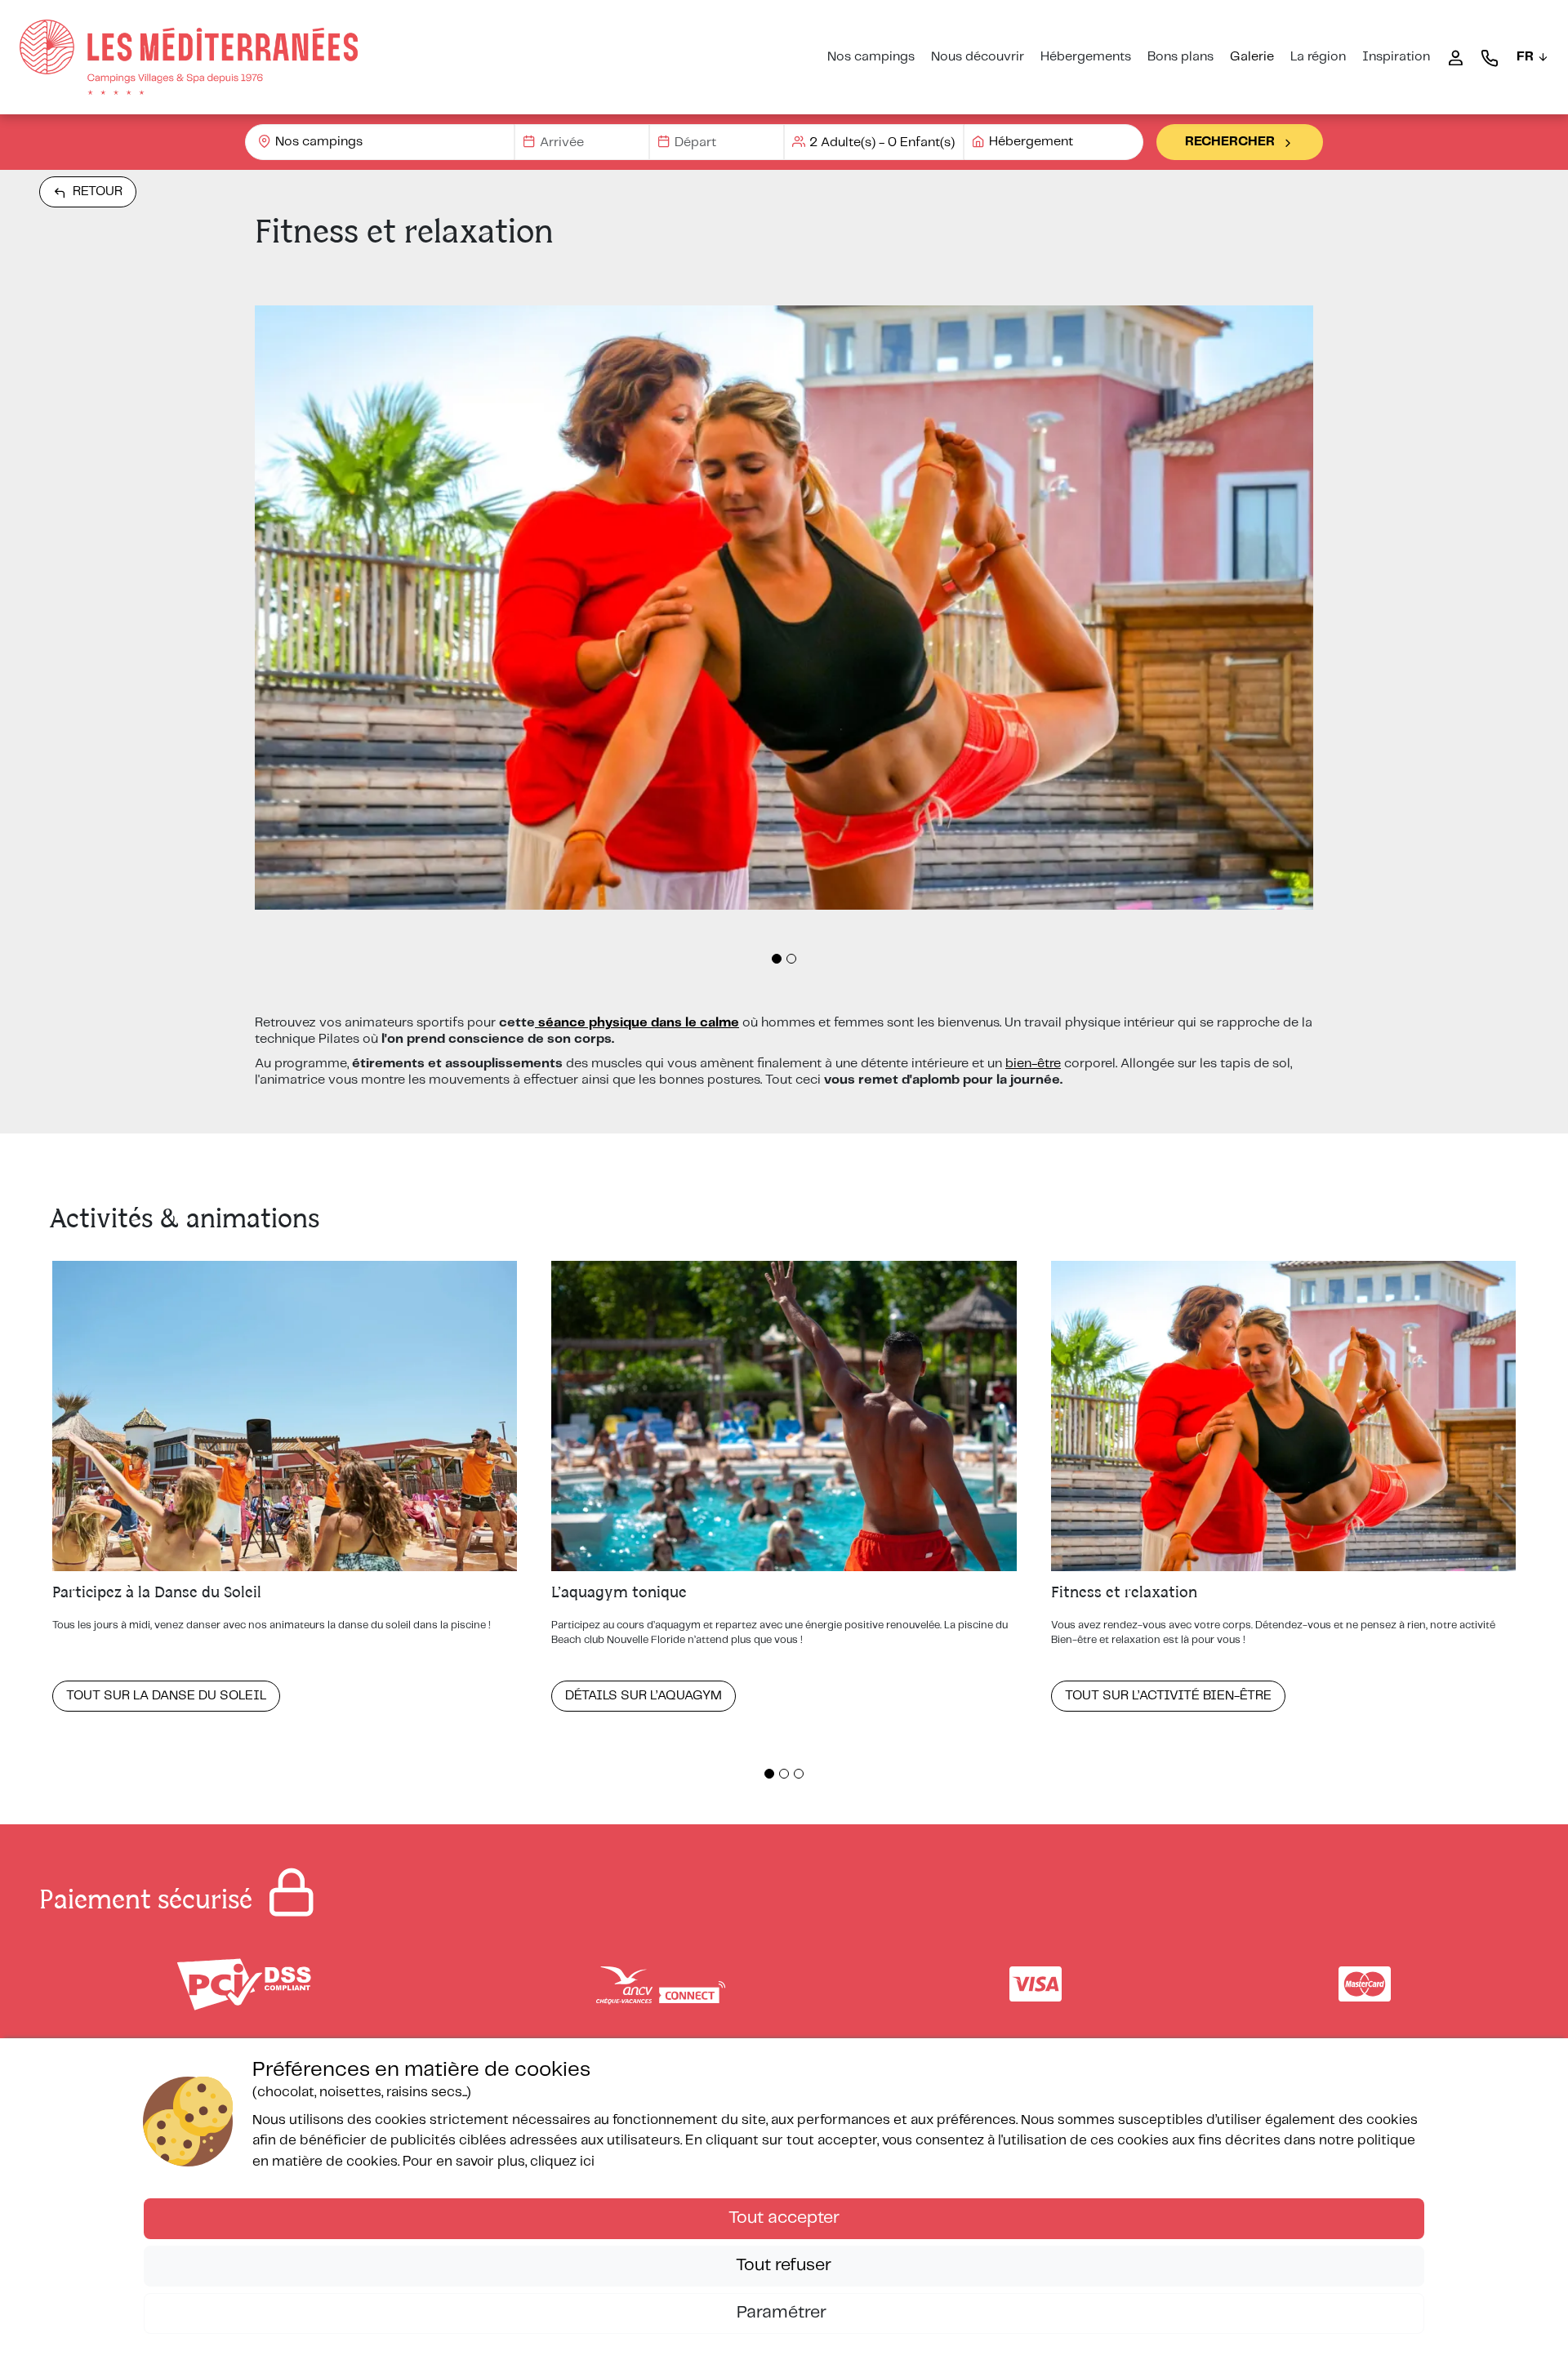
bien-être (1033, 1064)
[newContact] (1490, 57)
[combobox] (380, 142)
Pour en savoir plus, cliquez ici (499, 2162)
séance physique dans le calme (637, 1023)
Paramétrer (784, 2313)
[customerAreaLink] (1455, 57)
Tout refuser (784, 2265)
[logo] (189, 57)
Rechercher (1230, 142)
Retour (98, 191)
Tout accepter (784, 2218)
